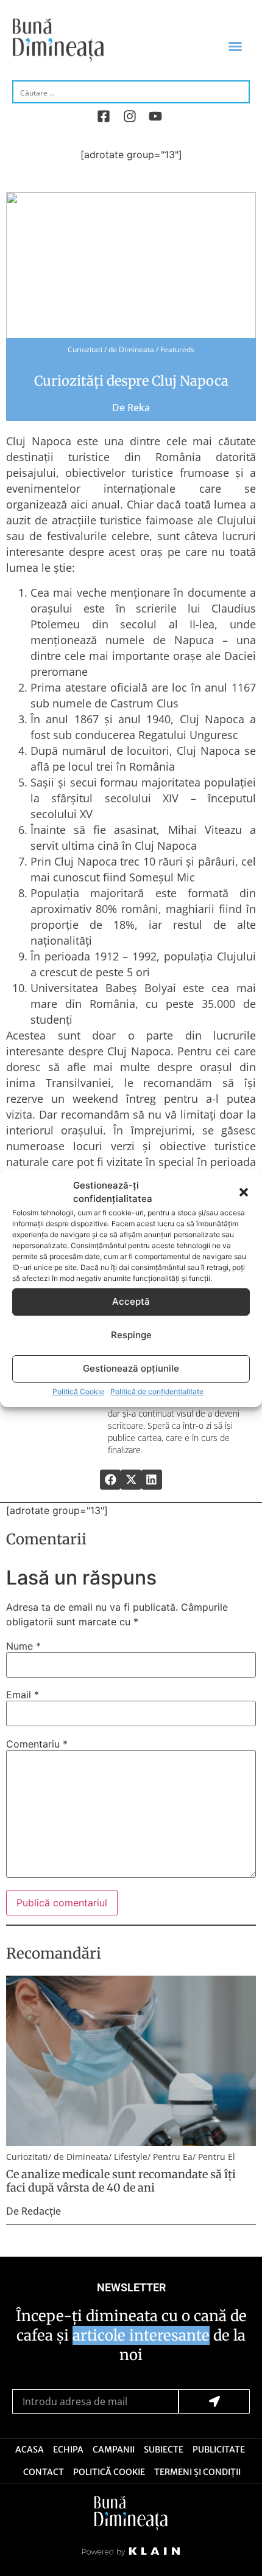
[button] (244, 1192)
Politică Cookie (78, 1391)
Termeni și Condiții (197, 2472)
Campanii (114, 2449)
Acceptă (131, 1301)
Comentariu (37, 1744)
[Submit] (214, 2401)
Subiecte (164, 2449)
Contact (44, 2472)
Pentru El (217, 2157)
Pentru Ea (173, 2157)
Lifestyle (131, 2157)
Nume (23, 1646)
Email (23, 1695)
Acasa (30, 2449)
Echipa (68, 2449)
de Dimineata (131, 349)
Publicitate (219, 2449)
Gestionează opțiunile (131, 1368)
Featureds (177, 349)
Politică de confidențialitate (157, 1391)
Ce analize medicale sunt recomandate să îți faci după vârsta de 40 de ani (121, 2181)
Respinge (131, 1335)
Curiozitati (85, 349)
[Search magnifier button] (239, 91)
